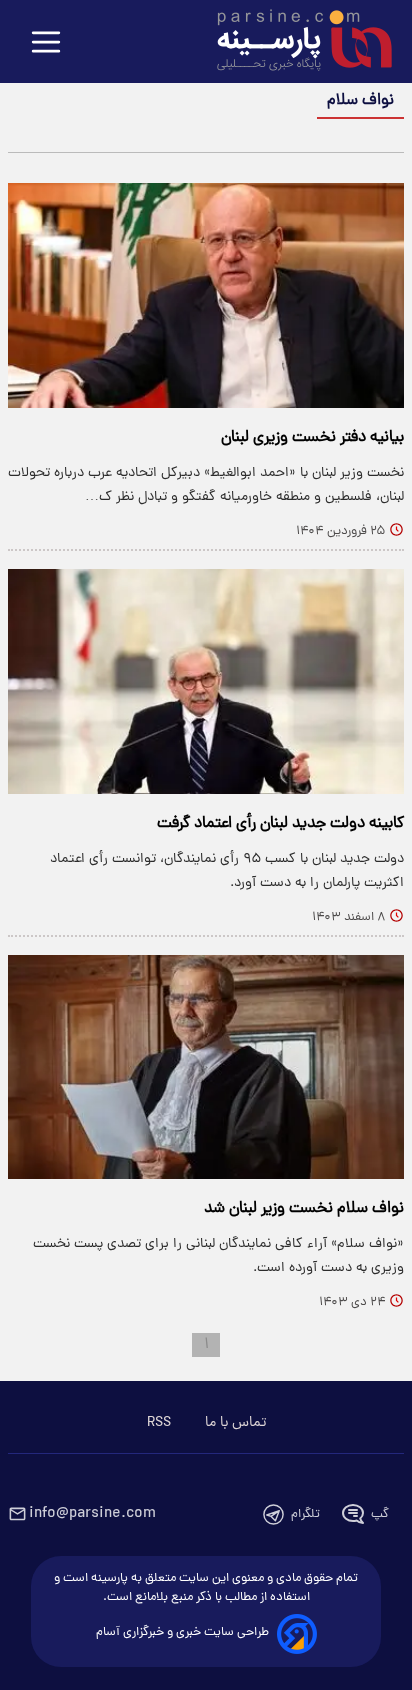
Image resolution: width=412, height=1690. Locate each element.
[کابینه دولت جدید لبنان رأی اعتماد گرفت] (206, 681)
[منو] (46, 43)
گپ (380, 1514)
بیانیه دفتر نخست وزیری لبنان (312, 438)
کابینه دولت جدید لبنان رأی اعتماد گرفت (280, 824)
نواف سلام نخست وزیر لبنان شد (304, 1209)
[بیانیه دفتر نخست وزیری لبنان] (206, 295)
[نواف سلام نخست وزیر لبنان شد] (206, 1067)
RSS (159, 1423)
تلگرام (305, 1514)
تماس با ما (235, 1423)
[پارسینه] (294, 43)
